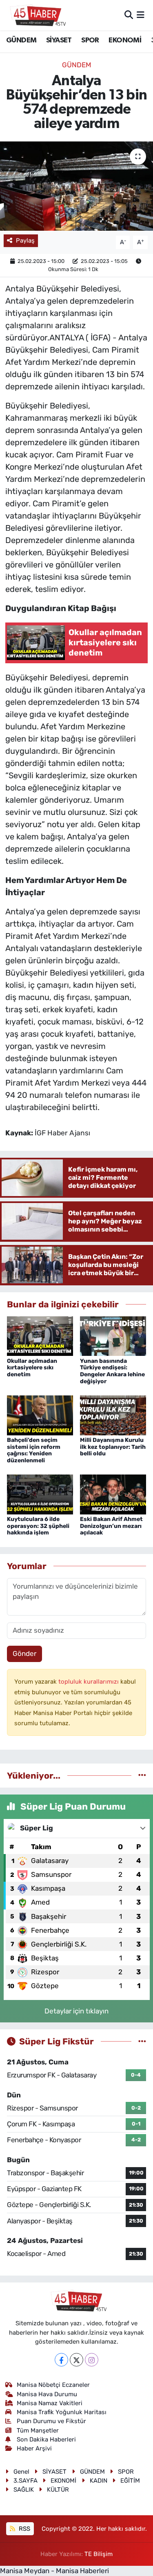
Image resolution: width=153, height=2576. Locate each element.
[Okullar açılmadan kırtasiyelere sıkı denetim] (40, 1335)
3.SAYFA (25, 2481)
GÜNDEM (21, 40)
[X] (76, 2360)
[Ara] (129, 15)
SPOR (90, 40)
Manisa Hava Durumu (47, 2394)
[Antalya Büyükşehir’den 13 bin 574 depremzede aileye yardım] (76, 186)
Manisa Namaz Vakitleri (50, 2403)
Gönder (24, 1653)
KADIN (99, 2481)
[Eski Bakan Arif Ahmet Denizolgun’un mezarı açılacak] (113, 1494)
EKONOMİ (125, 40)
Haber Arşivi (34, 2448)
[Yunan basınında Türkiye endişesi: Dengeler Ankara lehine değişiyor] (113, 1335)
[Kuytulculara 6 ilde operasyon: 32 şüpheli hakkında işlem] (40, 1494)
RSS (24, 2529)
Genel (21, 2472)
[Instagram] (92, 2360)
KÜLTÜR (58, 2490)
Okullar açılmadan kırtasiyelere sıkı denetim (32, 1368)
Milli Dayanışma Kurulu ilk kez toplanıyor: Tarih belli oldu (113, 1447)
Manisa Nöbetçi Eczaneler (53, 2385)
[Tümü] (142, 1775)
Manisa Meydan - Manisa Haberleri (54, 2571)
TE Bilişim (99, 2554)
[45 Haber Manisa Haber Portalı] (36, 15)
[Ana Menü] (141, 15)
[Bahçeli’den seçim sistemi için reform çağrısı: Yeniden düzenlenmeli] (40, 1415)
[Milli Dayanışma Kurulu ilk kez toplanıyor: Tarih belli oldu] (113, 1415)
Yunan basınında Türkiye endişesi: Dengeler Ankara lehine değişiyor (112, 1371)
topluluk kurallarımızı (89, 1682)
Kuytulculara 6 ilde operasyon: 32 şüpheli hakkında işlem (38, 1526)
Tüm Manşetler (38, 2430)
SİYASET (59, 40)
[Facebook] (61, 2360)
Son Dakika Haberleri (46, 2439)
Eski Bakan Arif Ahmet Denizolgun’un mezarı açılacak (111, 1526)
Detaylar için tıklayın (76, 2011)
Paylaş (25, 241)
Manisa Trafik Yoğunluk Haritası (62, 2412)
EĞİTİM (130, 2481)
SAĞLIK (24, 2490)
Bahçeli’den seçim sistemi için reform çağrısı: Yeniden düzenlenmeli (34, 1450)
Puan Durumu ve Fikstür (51, 2421)
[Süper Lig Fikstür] (142, 2041)
